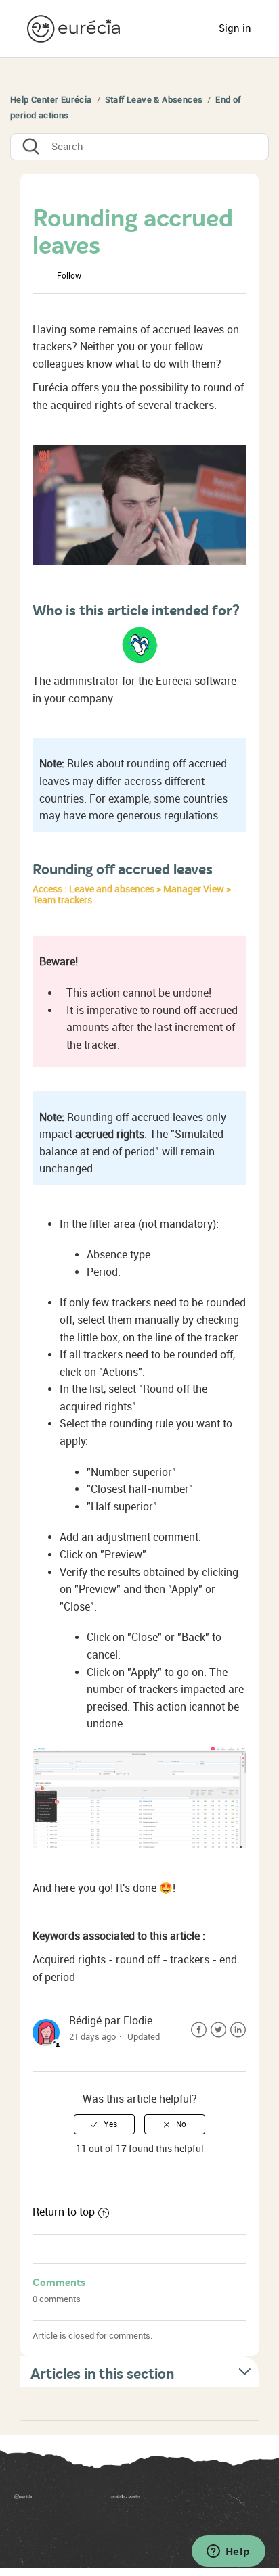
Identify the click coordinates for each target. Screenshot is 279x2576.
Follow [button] (69, 276)
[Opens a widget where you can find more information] (228, 2552)
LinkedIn (238, 2030)
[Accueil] (43, 2501)
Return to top (64, 2212)
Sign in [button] (235, 28)
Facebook (199, 2030)
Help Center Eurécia (51, 100)
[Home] (75, 28)
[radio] (104, 2124)
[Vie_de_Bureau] (187, 2501)
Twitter (218, 2030)
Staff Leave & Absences (154, 100)
